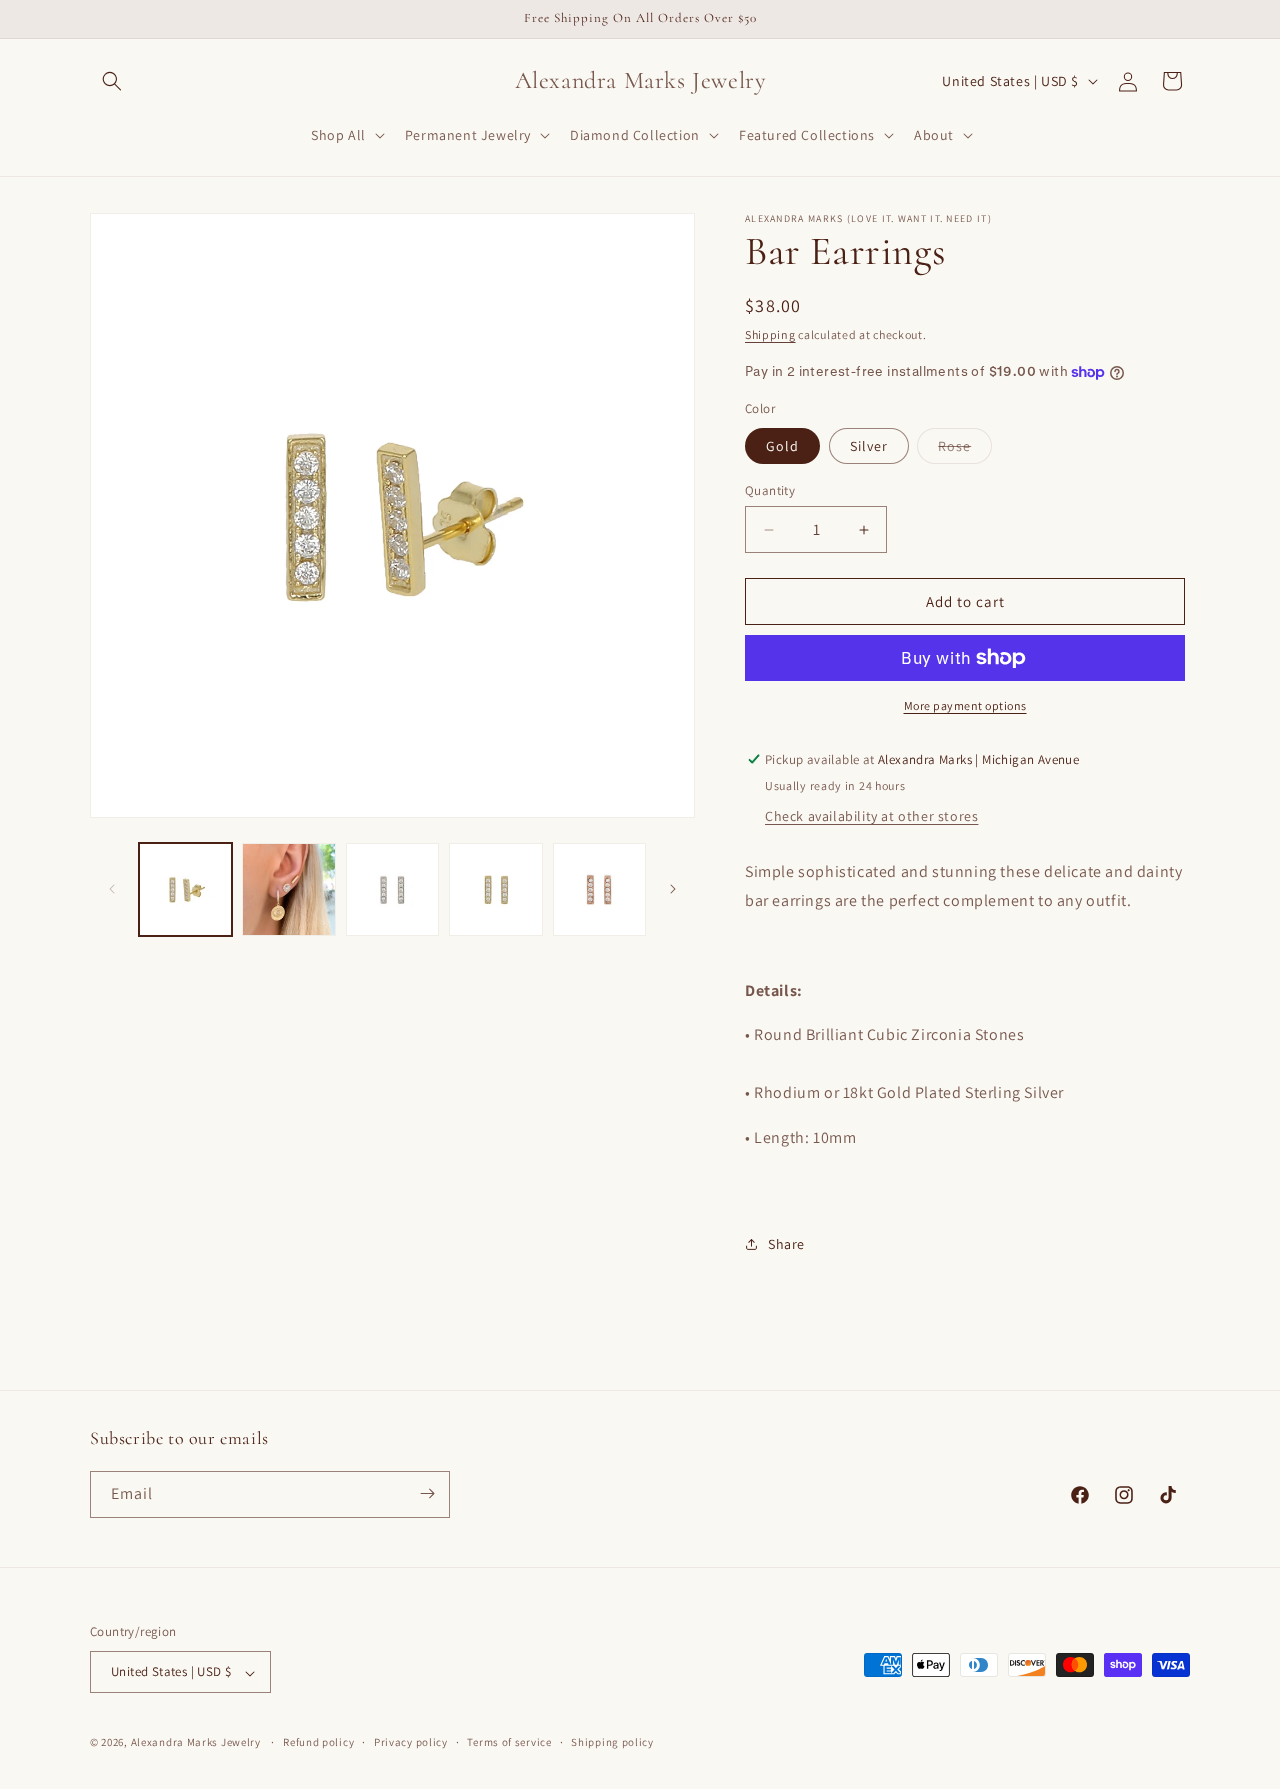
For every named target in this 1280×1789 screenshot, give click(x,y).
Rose (965, 450)
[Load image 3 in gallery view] (392, 889)
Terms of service (509, 1742)
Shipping (770, 334)
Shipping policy (612, 1742)
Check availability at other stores (871, 816)
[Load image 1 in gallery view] (185, 889)
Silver (869, 446)
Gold (782, 446)
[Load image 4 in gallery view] (495, 889)
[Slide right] (673, 889)
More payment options (965, 705)
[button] (112, 81)
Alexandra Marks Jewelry (196, 1743)
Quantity (770, 490)
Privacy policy (411, 1742)
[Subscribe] (427, 1493)
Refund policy (318, 1742)
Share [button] (786, 1244)
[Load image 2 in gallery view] (288, 889)
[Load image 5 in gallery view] (599, 889)
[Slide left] (112, 889)
